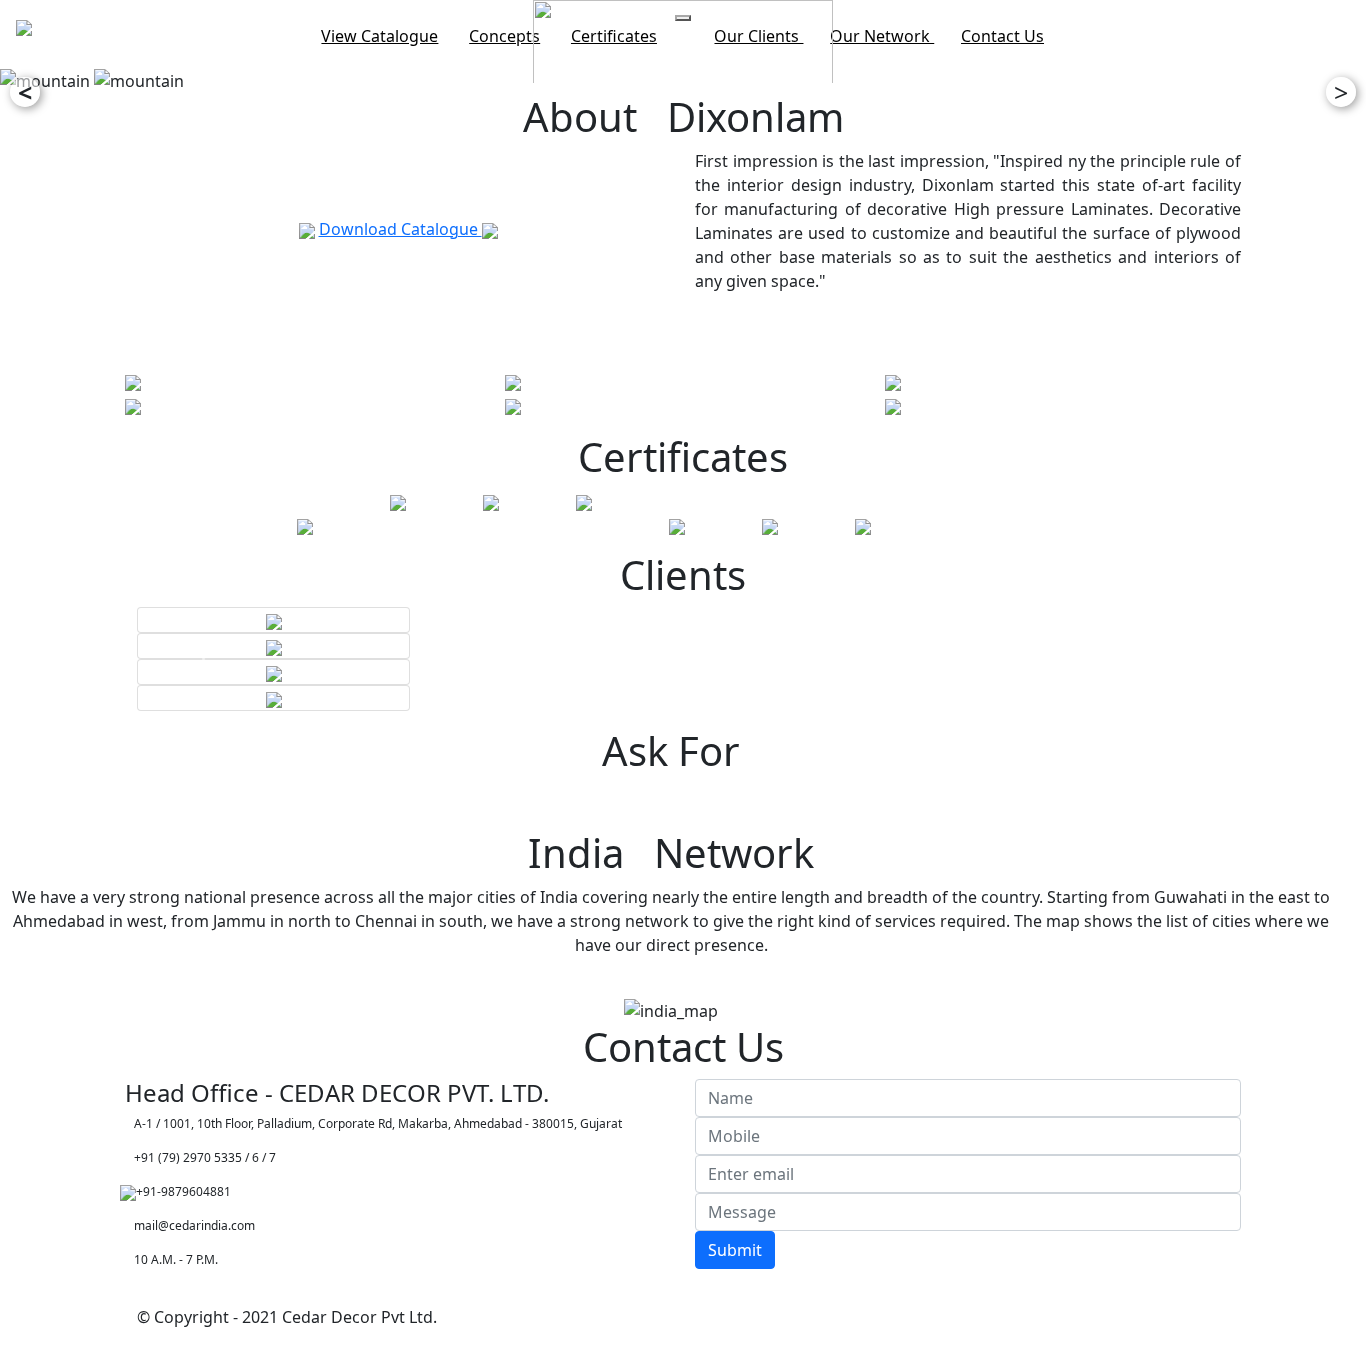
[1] (133, 381)
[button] (208, 659)
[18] (893, 381)
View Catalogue (379, 36)
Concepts (504, 36)
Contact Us (1002, 36)
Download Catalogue (400, 229)
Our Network (882, 36)
